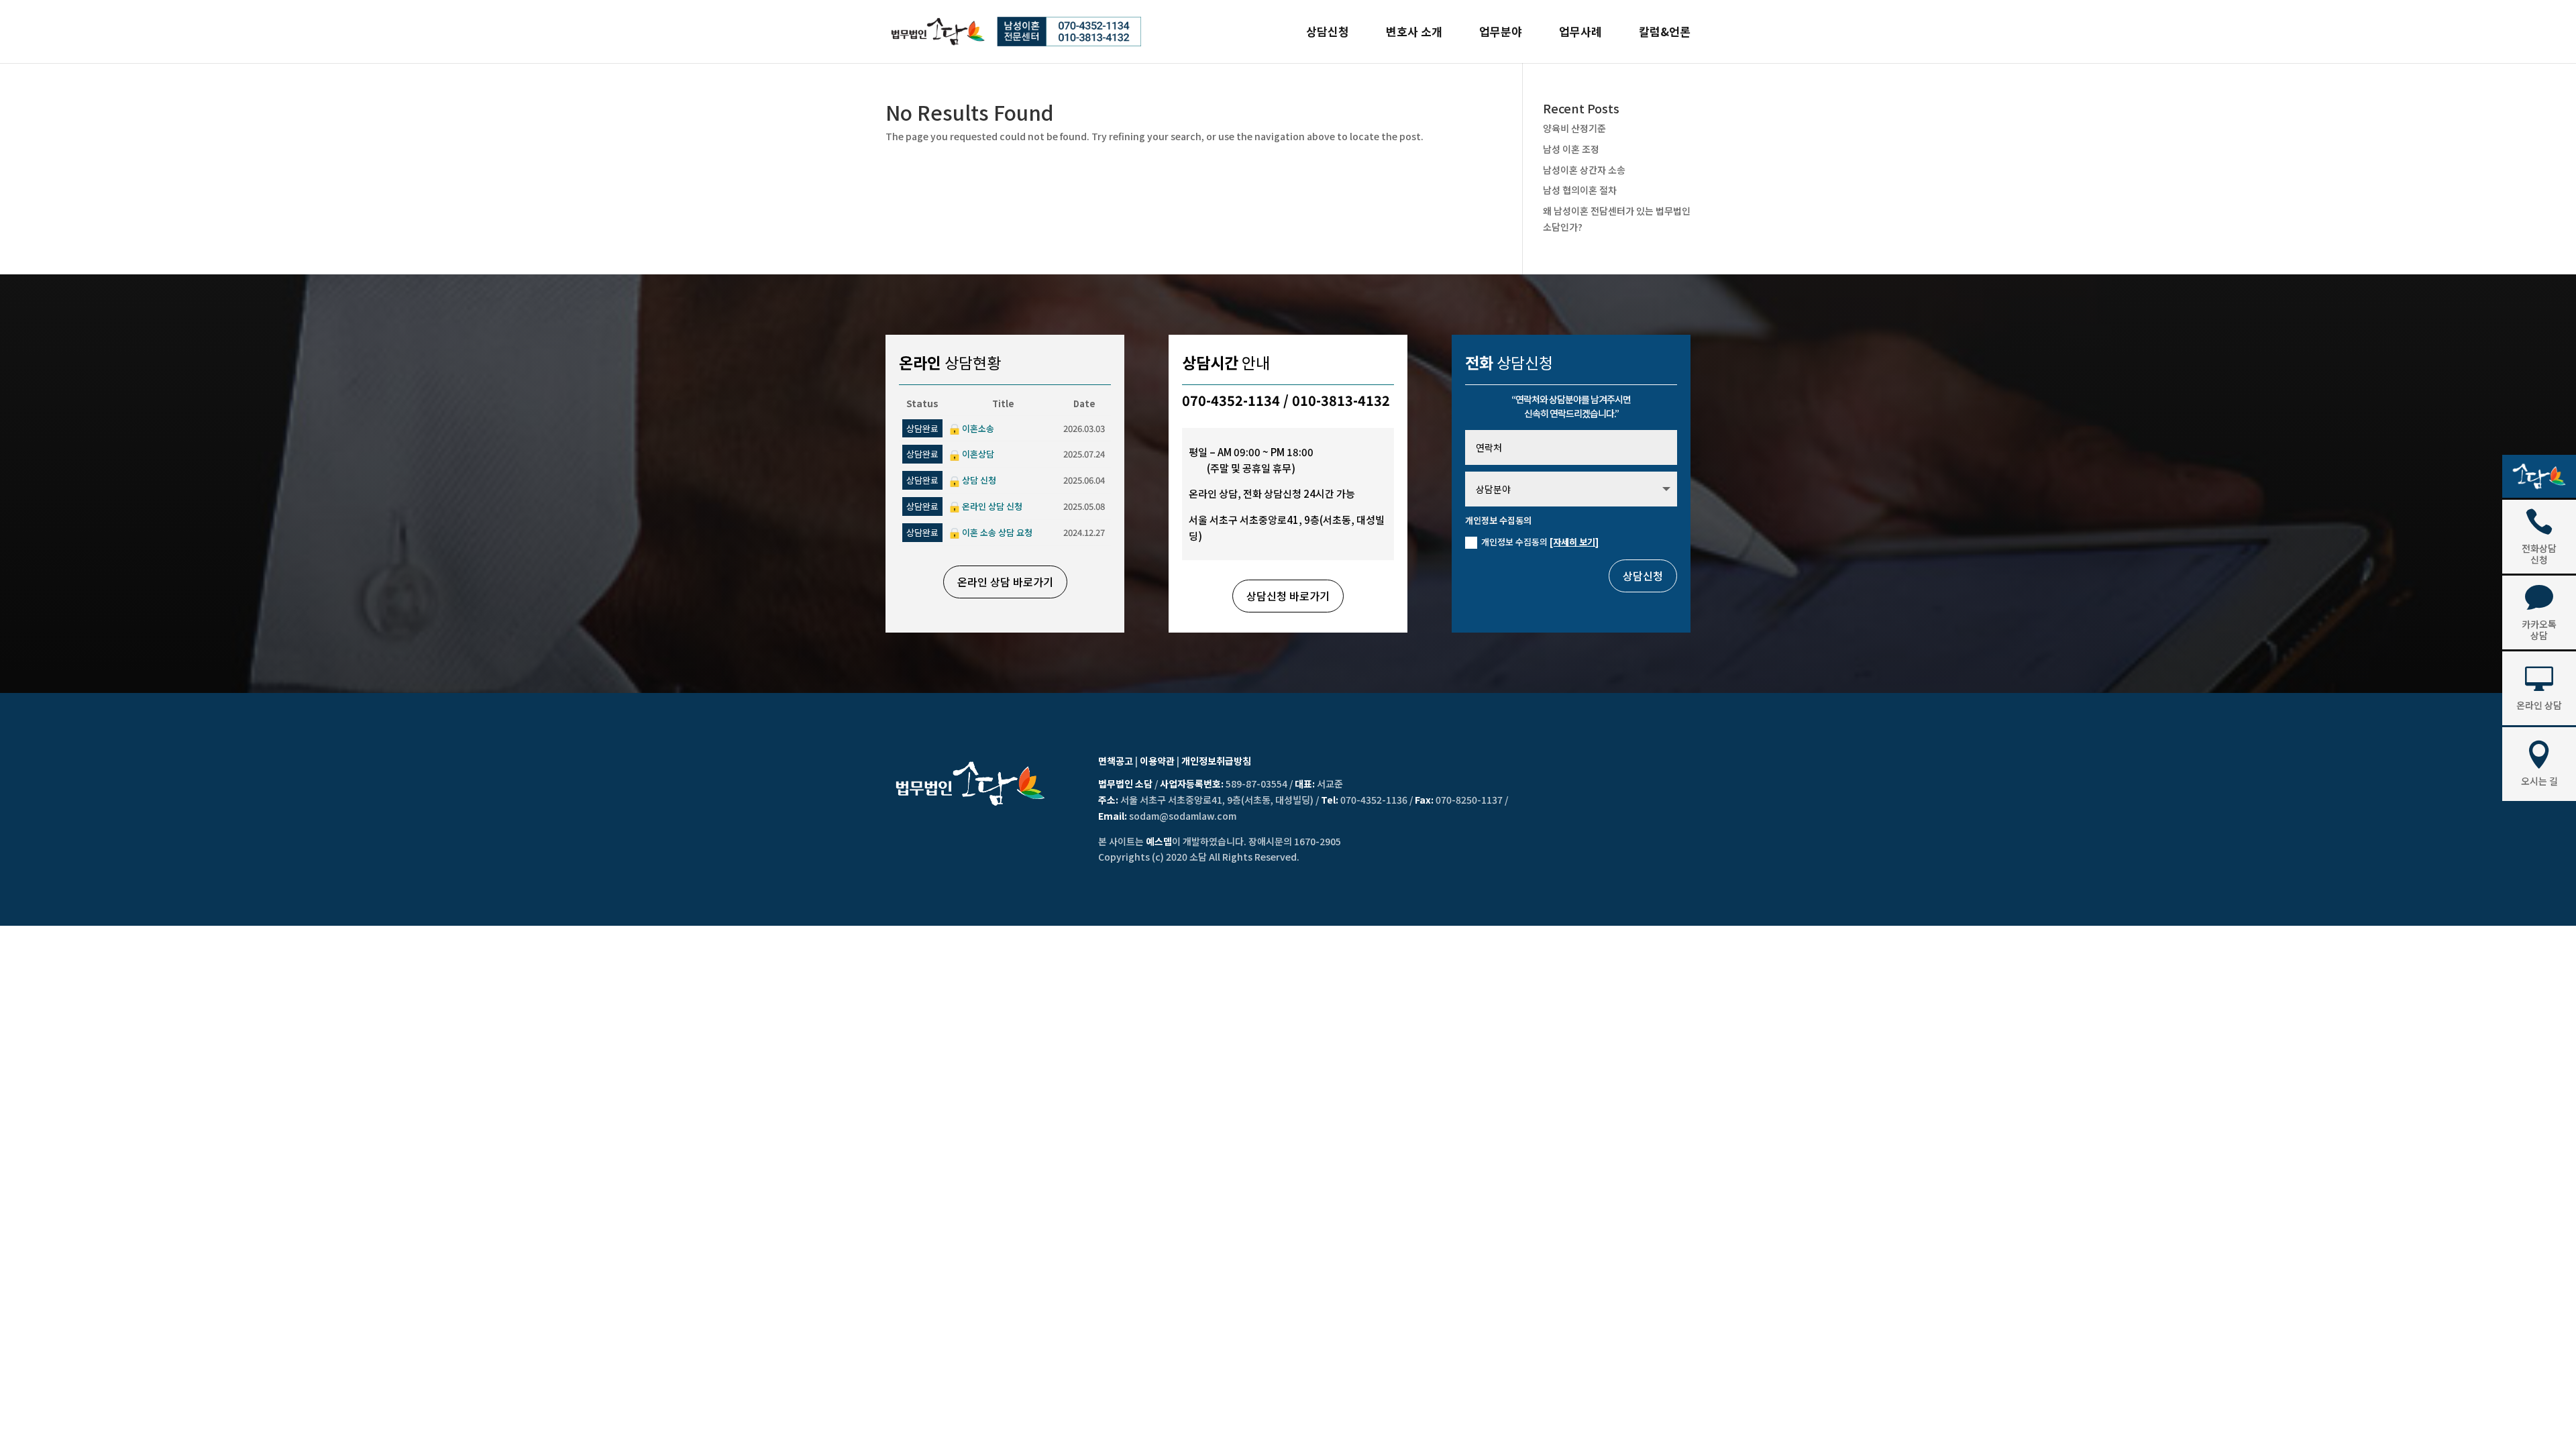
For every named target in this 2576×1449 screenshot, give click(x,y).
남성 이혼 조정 (1571, 149)
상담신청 (1328, 33)
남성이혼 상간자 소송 (1584, 170)
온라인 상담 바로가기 (1005, 582)
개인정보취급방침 (1216, 761)
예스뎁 (1159, 841)
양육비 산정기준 (1574, 128)
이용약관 (1157, 761)
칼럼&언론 (1665, 33)
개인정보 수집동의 (1540, 542)
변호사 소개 (1414, 33)
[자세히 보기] (1574, 542)
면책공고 (1116, 761)
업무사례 (1580, 33)
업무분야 (1501, 33)
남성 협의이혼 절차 (1580, 190)
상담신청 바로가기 (1288, 596)
